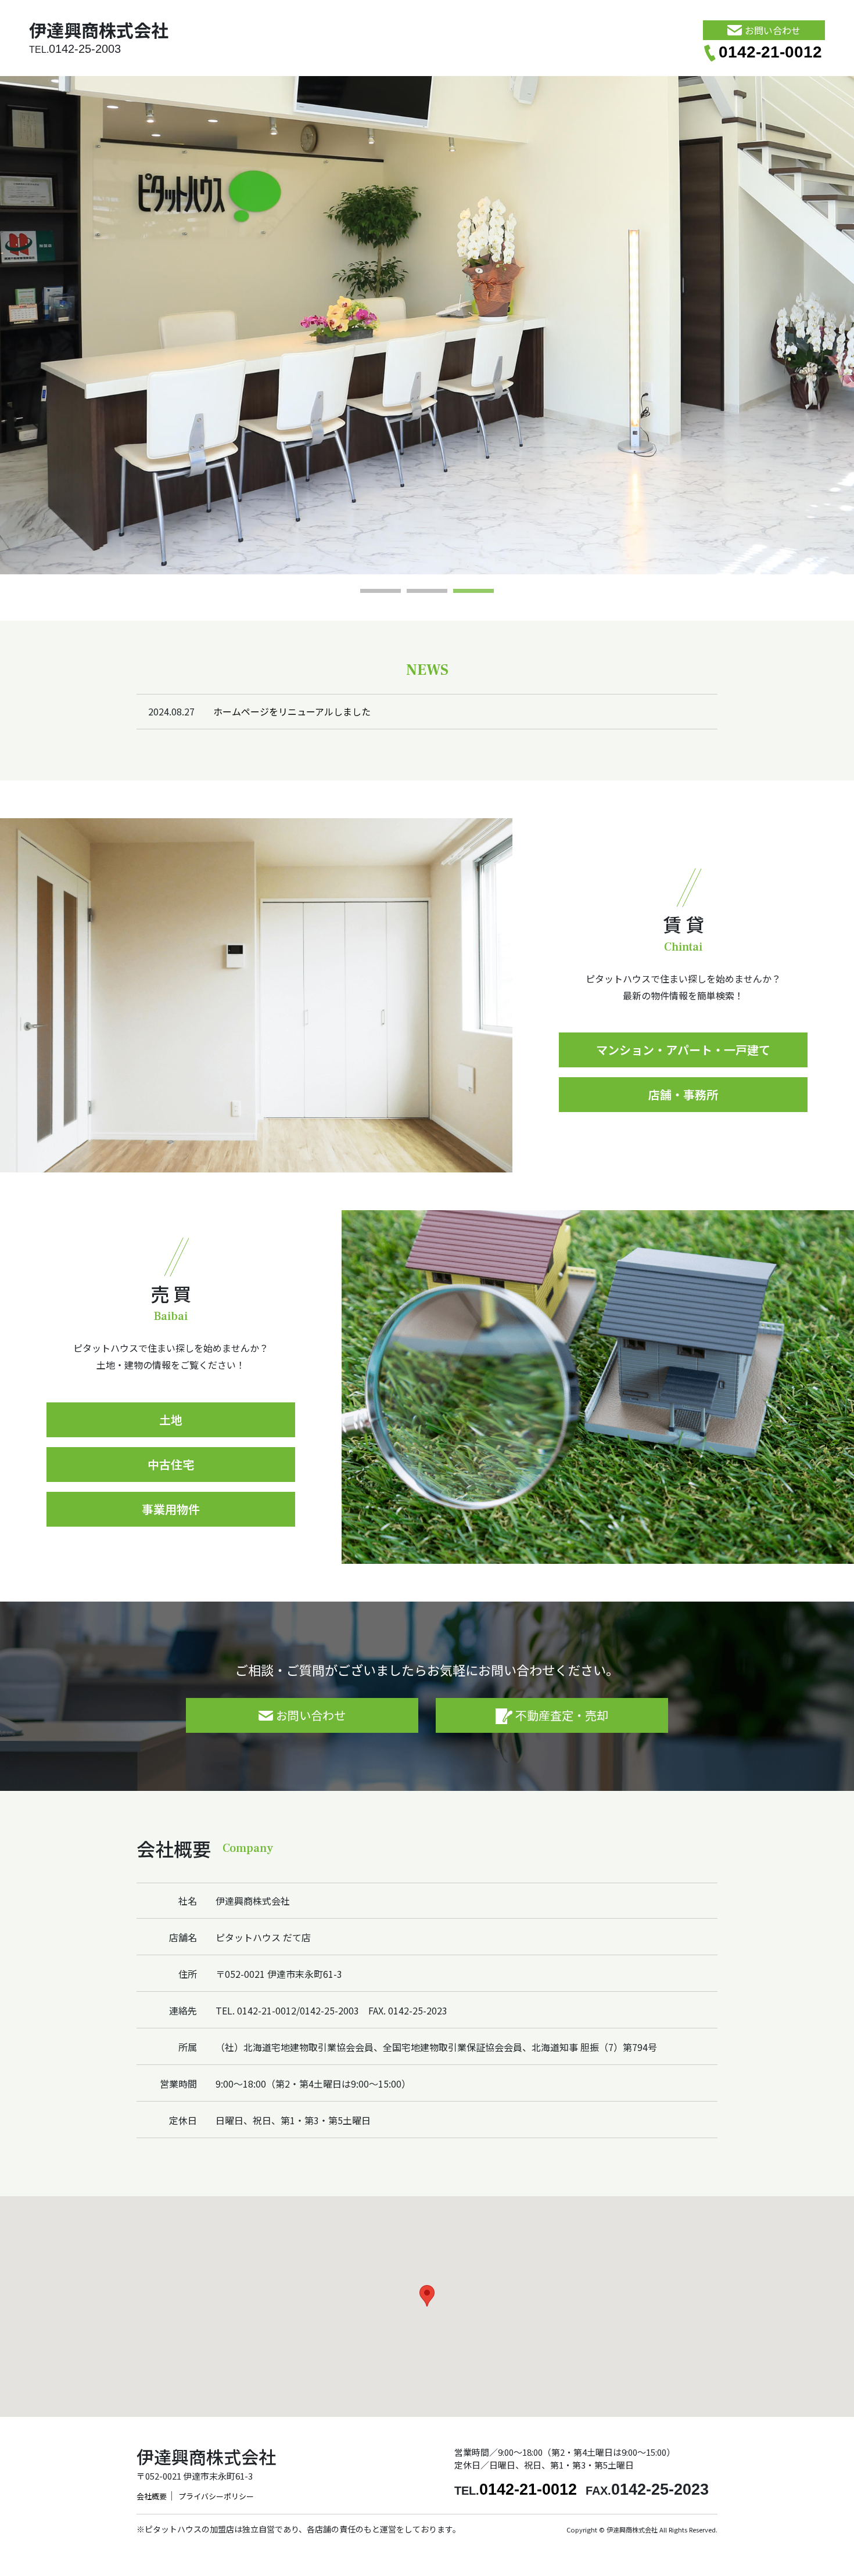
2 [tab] (427, 592)
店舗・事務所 (683, 1094)
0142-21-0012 (770, 52)
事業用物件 (171, 1509)
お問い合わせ (773, 30)
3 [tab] (473, 592)
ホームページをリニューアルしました (292, 711)
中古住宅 (171, 1464)
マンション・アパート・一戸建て (683, 1050)
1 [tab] (381, 592)
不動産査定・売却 (562, 1715)
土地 (171, 1420)
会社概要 (152, 2496)
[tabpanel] (427, 325)
